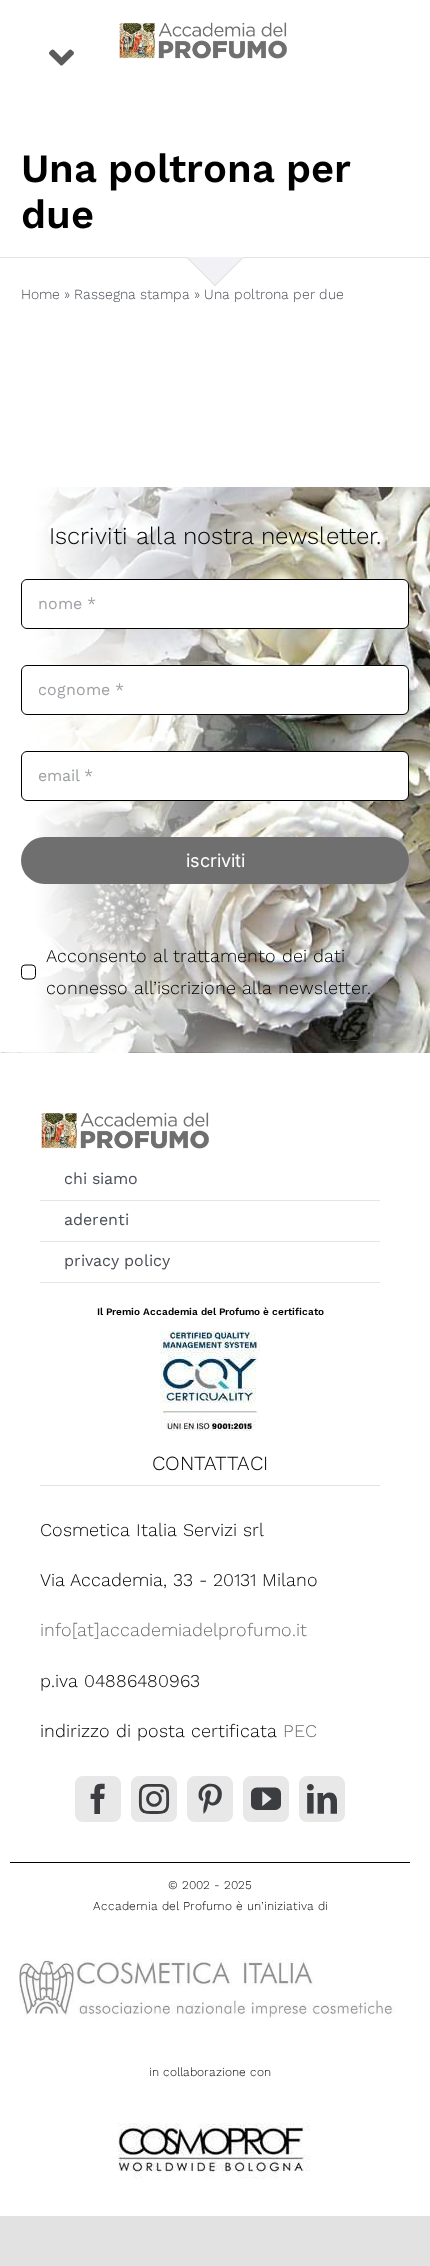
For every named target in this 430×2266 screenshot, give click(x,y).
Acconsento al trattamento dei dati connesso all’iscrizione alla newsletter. (208, 971)
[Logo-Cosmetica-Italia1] (210, 1958)
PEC (300, 1730)
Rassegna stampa (132, 294)
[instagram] (154, 1799)
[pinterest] (210, 1799)
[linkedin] (322, 1799)
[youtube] (266, 1799)
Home (40, 294)
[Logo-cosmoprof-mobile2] (210, 2123)
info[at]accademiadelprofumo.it (173, 1629)
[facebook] (98, 1799)
